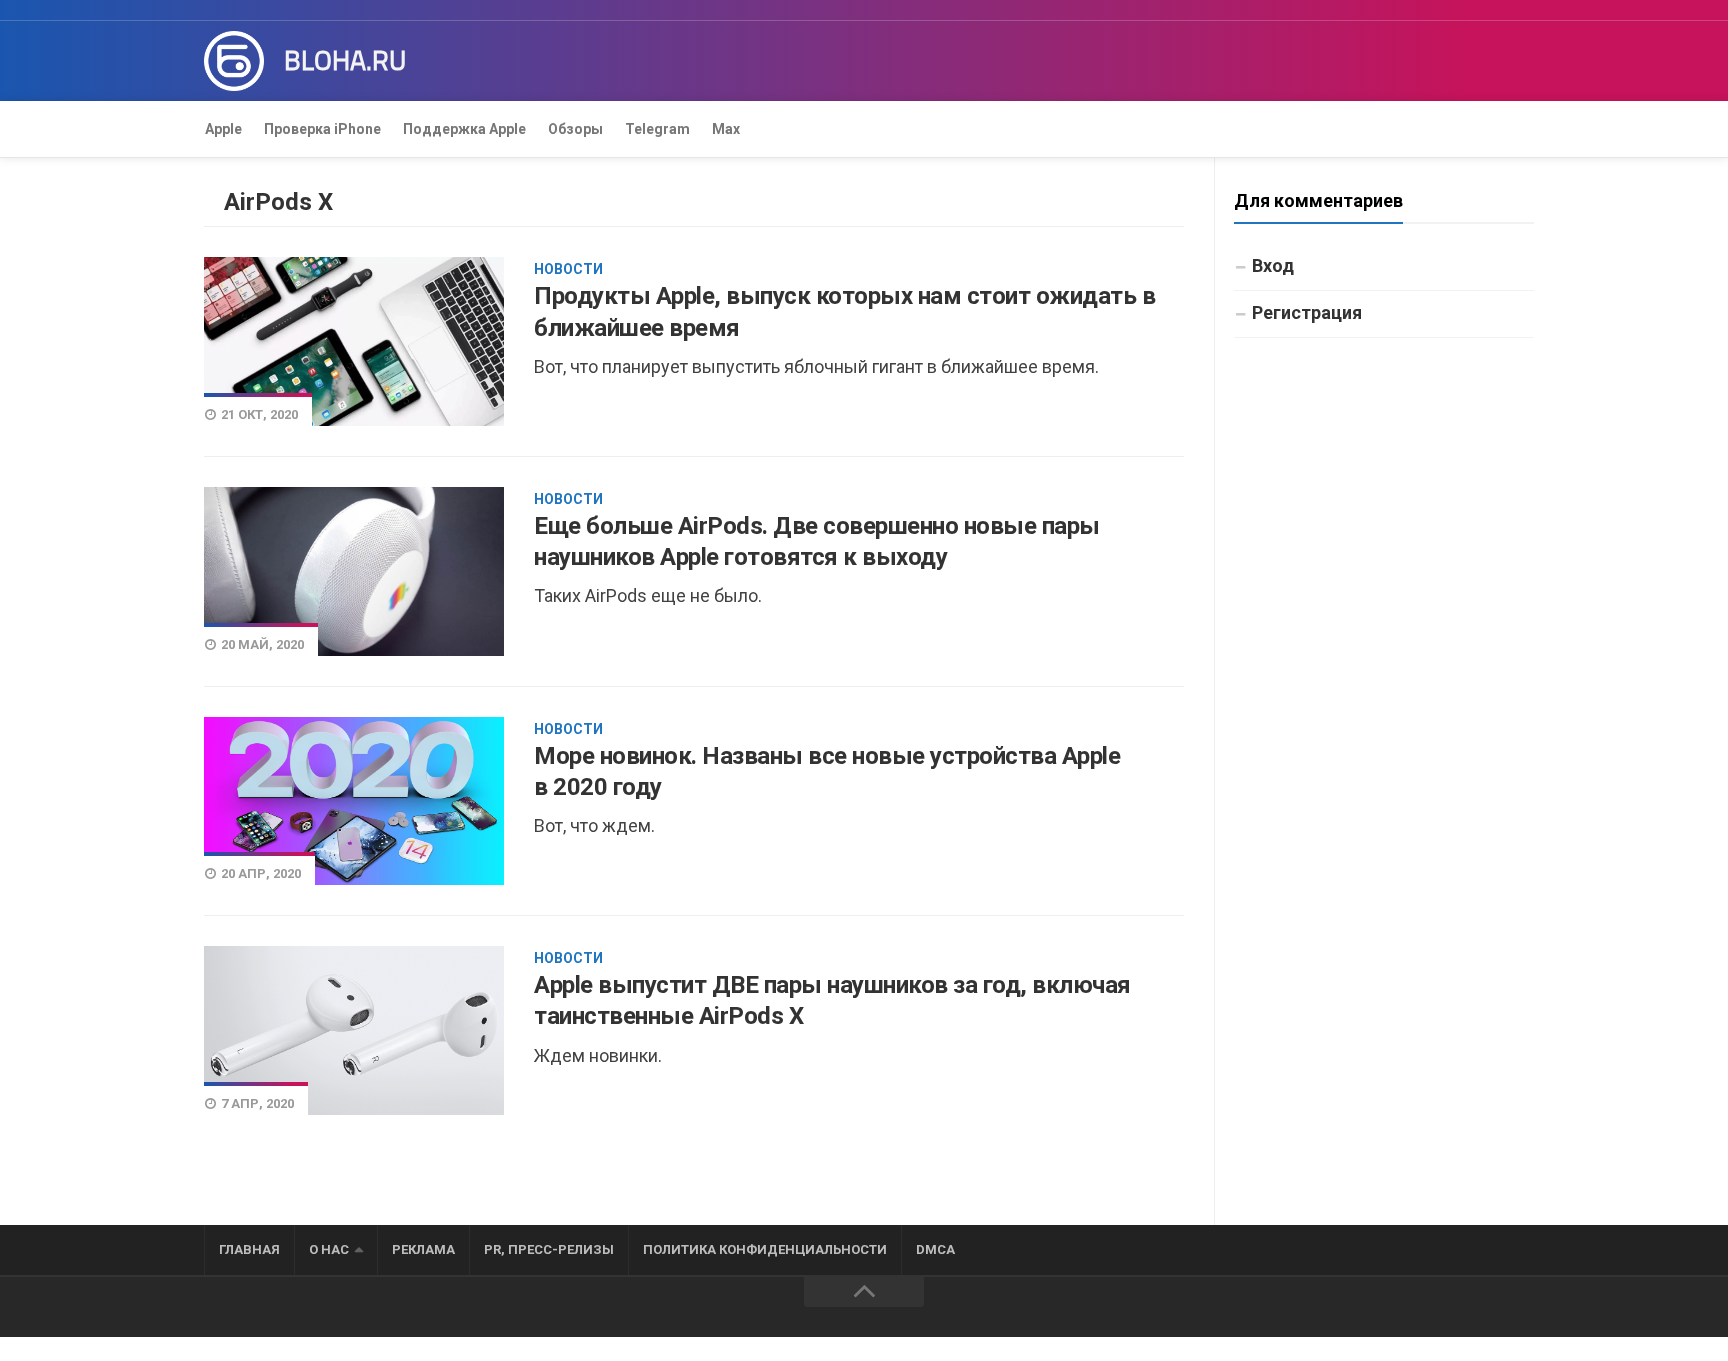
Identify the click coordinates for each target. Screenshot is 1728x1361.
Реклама (423, 1249)
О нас (329, 1249)
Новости (568, 269)
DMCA (935, 1249)
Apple (223, 129)
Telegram (657, 129)
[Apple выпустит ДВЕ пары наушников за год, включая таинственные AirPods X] (354, 1030)
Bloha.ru (345, 61)
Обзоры (575, 129)
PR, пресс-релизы (549, 1249)
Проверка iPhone (322, 129)
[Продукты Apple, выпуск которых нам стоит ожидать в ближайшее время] (354, 341)
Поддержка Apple (464, 129)
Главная (249, 1249)
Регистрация (1307, 312)
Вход (1273, 265)
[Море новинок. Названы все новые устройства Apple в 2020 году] (354, 801)
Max (726, 129)
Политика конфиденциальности (765, 1249)
